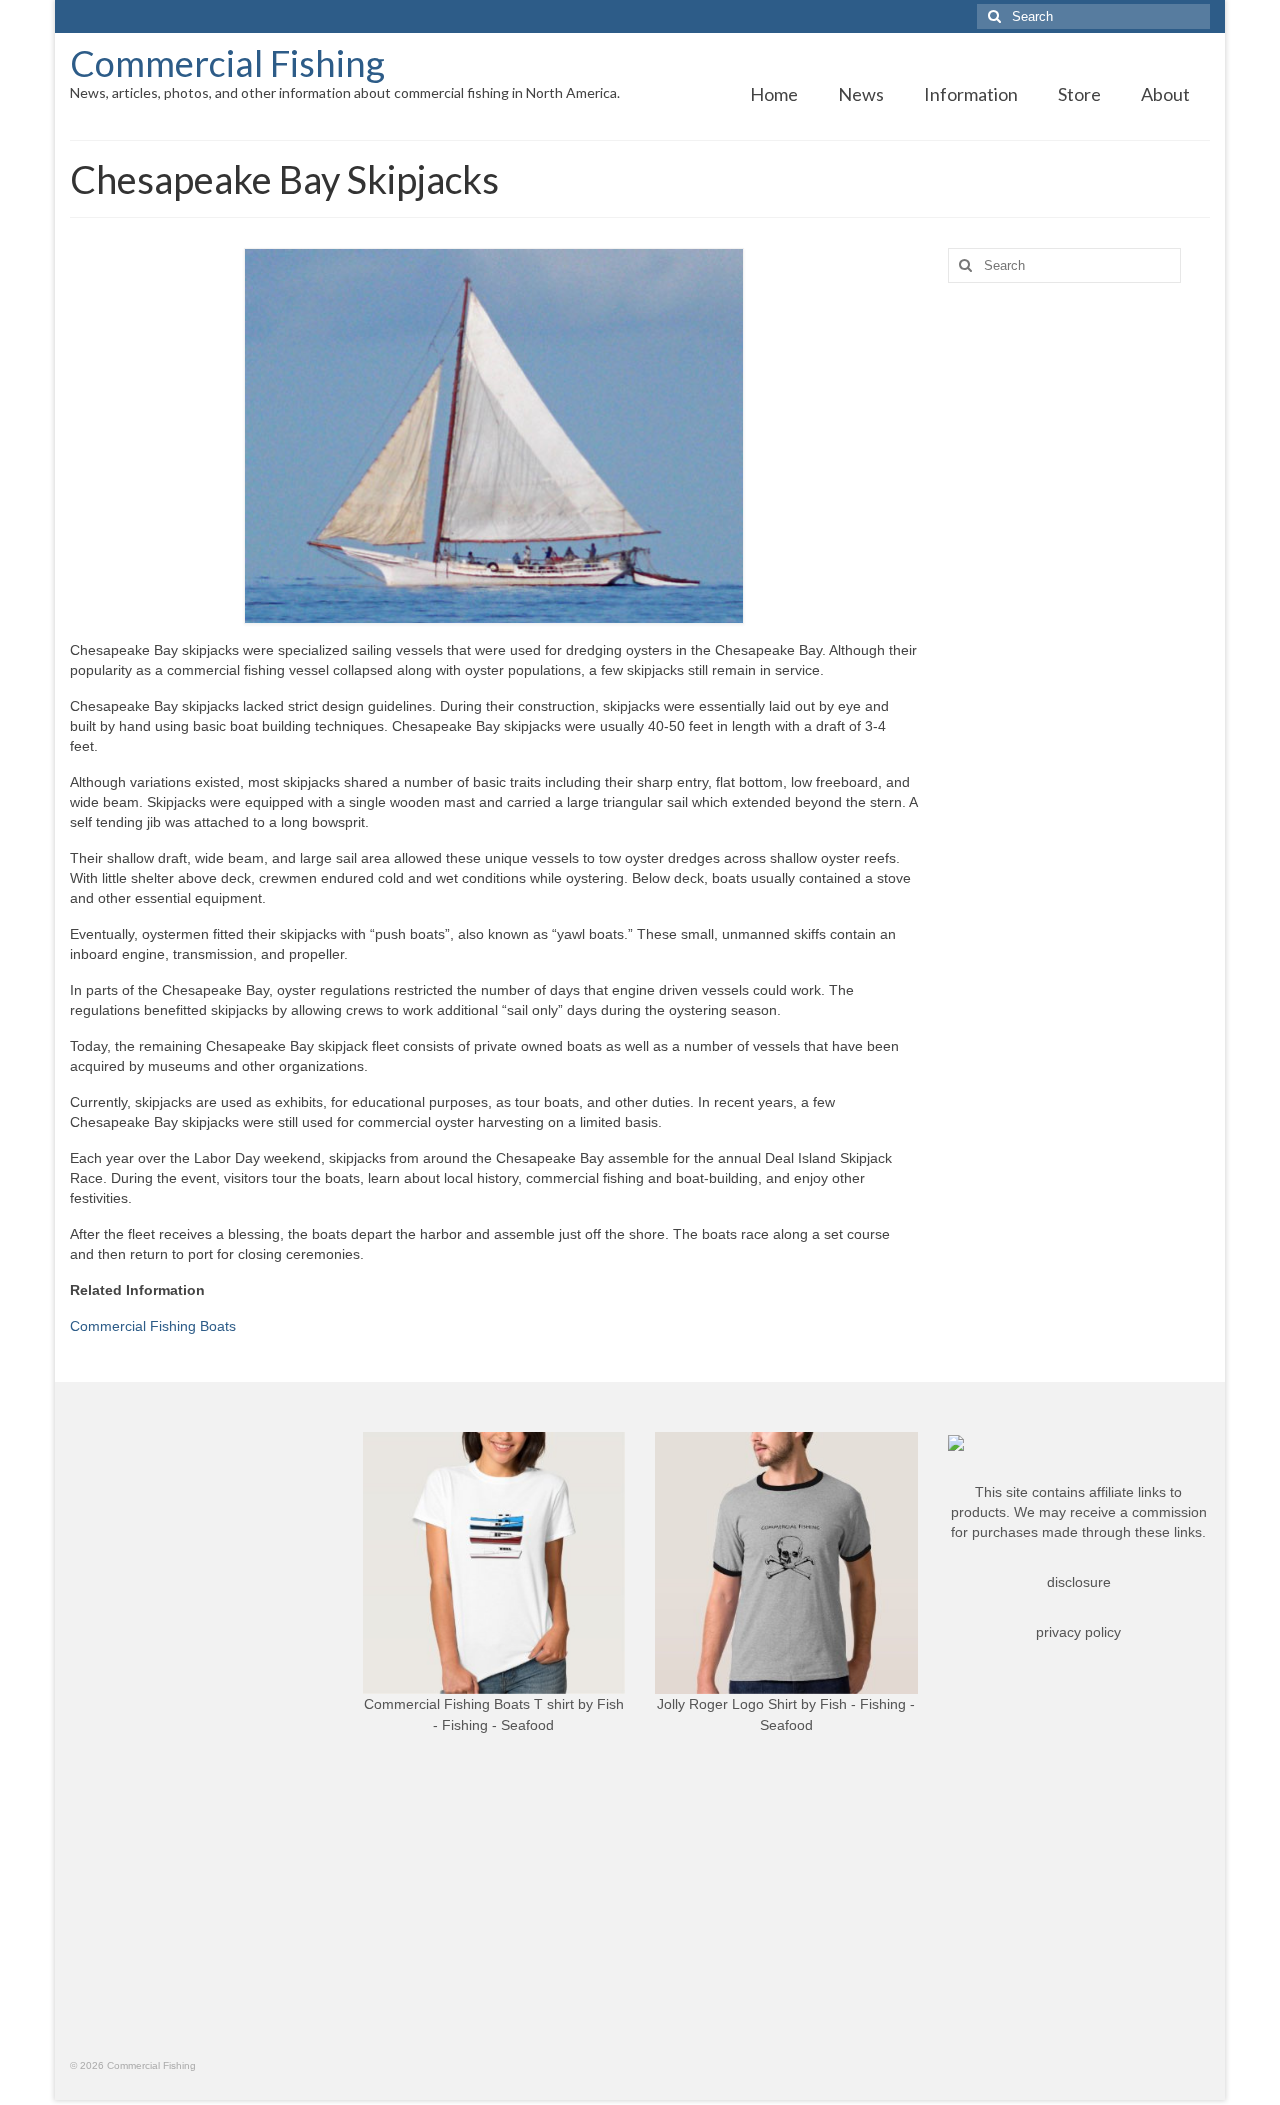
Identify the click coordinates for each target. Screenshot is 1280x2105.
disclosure (1079, 1582)
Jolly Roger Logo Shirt (727, 1704)
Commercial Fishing (227, 63)
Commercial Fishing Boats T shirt (469, 1704)
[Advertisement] (1079, 613)
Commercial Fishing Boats (153, 1326)
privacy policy (1078, 1632)
